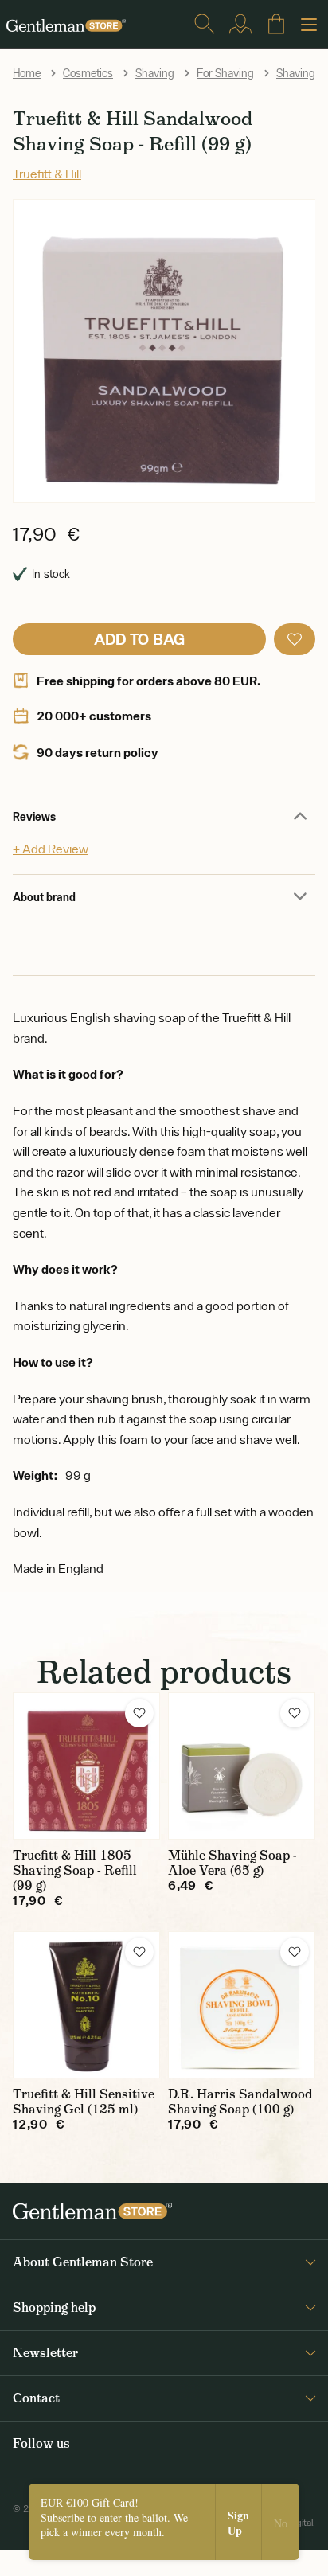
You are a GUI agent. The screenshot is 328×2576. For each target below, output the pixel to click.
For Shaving (225, 73)
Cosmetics (88, 73)
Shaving (155, 73)
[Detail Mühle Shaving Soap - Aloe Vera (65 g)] (242, 1766)
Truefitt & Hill (47, 174)
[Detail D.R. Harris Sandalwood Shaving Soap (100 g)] (242, 2005)
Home (27, 73)
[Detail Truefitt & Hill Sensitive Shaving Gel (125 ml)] (86, 2005)
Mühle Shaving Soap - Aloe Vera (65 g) (232, 1863)
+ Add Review (51, 849)
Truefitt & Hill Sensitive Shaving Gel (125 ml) (84, 2102)
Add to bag (140, 639)
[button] (295, 639)
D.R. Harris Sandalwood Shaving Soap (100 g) (240, 2102)
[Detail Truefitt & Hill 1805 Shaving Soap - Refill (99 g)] (86, 1766)
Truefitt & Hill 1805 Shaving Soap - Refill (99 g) (75, 1870)
